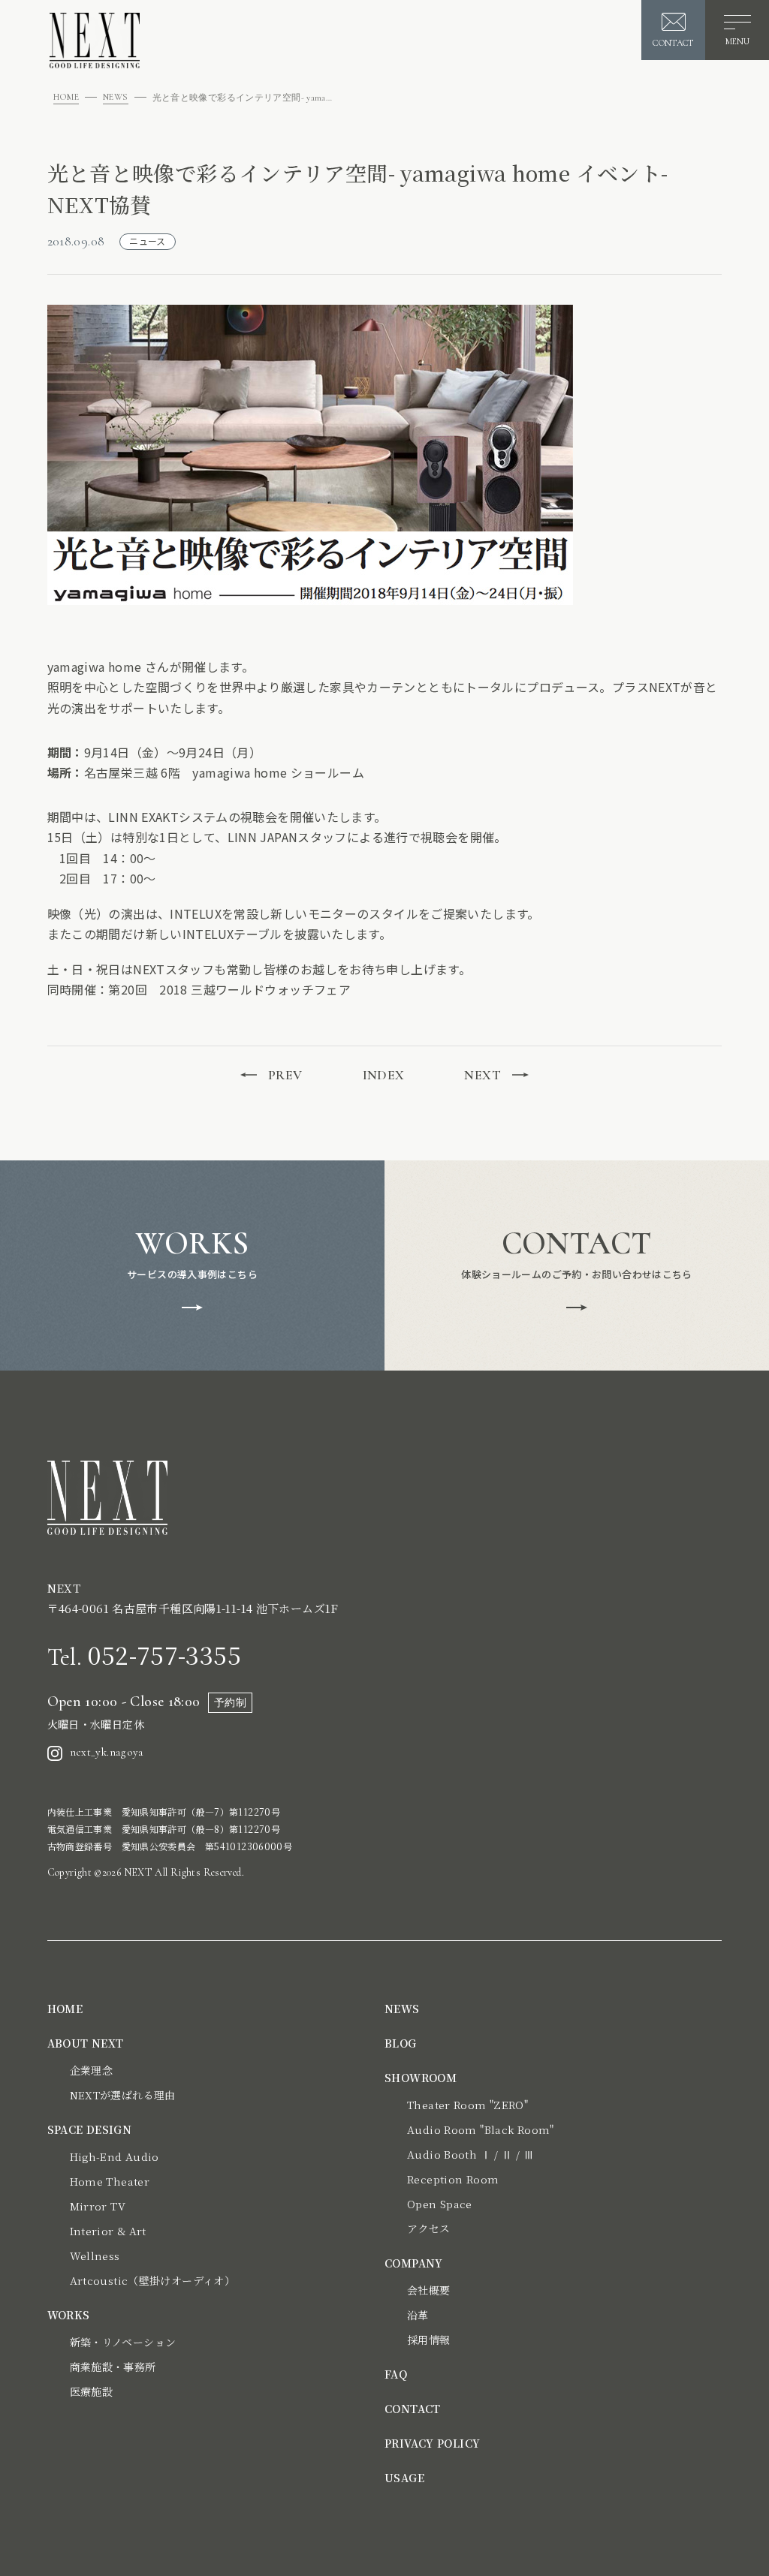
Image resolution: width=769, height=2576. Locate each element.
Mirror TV (98, 2206)
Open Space (440, 2204)
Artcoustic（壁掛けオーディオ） (153, 2280)
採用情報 (429, 2340)
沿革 (418, 2315)
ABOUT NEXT (86, 2043)
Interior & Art (108, 2231)
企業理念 (92, 2070)
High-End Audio (115, 2156)
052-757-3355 (144, 1654)
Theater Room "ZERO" (467, 2105)
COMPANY (414, 2263)
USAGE (404, 2478)
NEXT (483, 1075)
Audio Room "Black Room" (481, 2129)
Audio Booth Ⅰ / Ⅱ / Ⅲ (470, 2154)
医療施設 (92, 2391)
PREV (285, 1075)
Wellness (95, 2256)
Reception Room (453, 2179)
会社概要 (429, 2290)
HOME (66, 97)
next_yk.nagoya (107, 1752)
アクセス (429, 2228)
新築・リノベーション (123, 2342)
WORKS (69, 2315)
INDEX (384, 1075)
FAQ (396, 2374)
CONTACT (413, 2409)
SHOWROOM (421, 2078)
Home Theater (110, 2181)
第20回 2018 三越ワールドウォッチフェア (229, 989)
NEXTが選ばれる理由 (123, 2095)
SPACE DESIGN (90, 2129)
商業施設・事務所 (113, 2367)
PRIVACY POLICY (432, 2443)
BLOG (401, 2043)
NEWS (116, 97)
